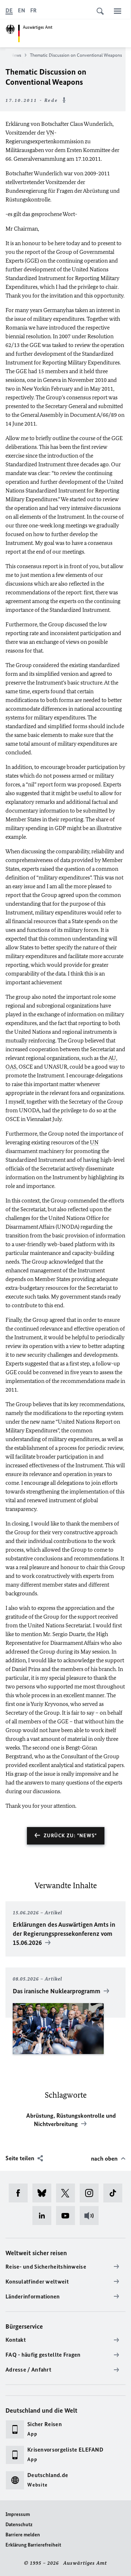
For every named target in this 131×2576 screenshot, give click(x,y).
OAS (11, 1067)
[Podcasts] (92, 2216)
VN (50, 133)
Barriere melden (23, 2535)
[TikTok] (115, 2193)
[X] (68, 2193)
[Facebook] (21, 2193)
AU (112, 1058)
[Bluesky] (44, 2193)
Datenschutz (19, 2525)
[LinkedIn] (44, 2216)
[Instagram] (92, 2193)
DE (9, 10)
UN (94, 1142)
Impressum (18, 2514)
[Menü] (118, 11)
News (16, 55)
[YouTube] (68, 2216)
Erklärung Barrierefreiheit (33, 2545)
